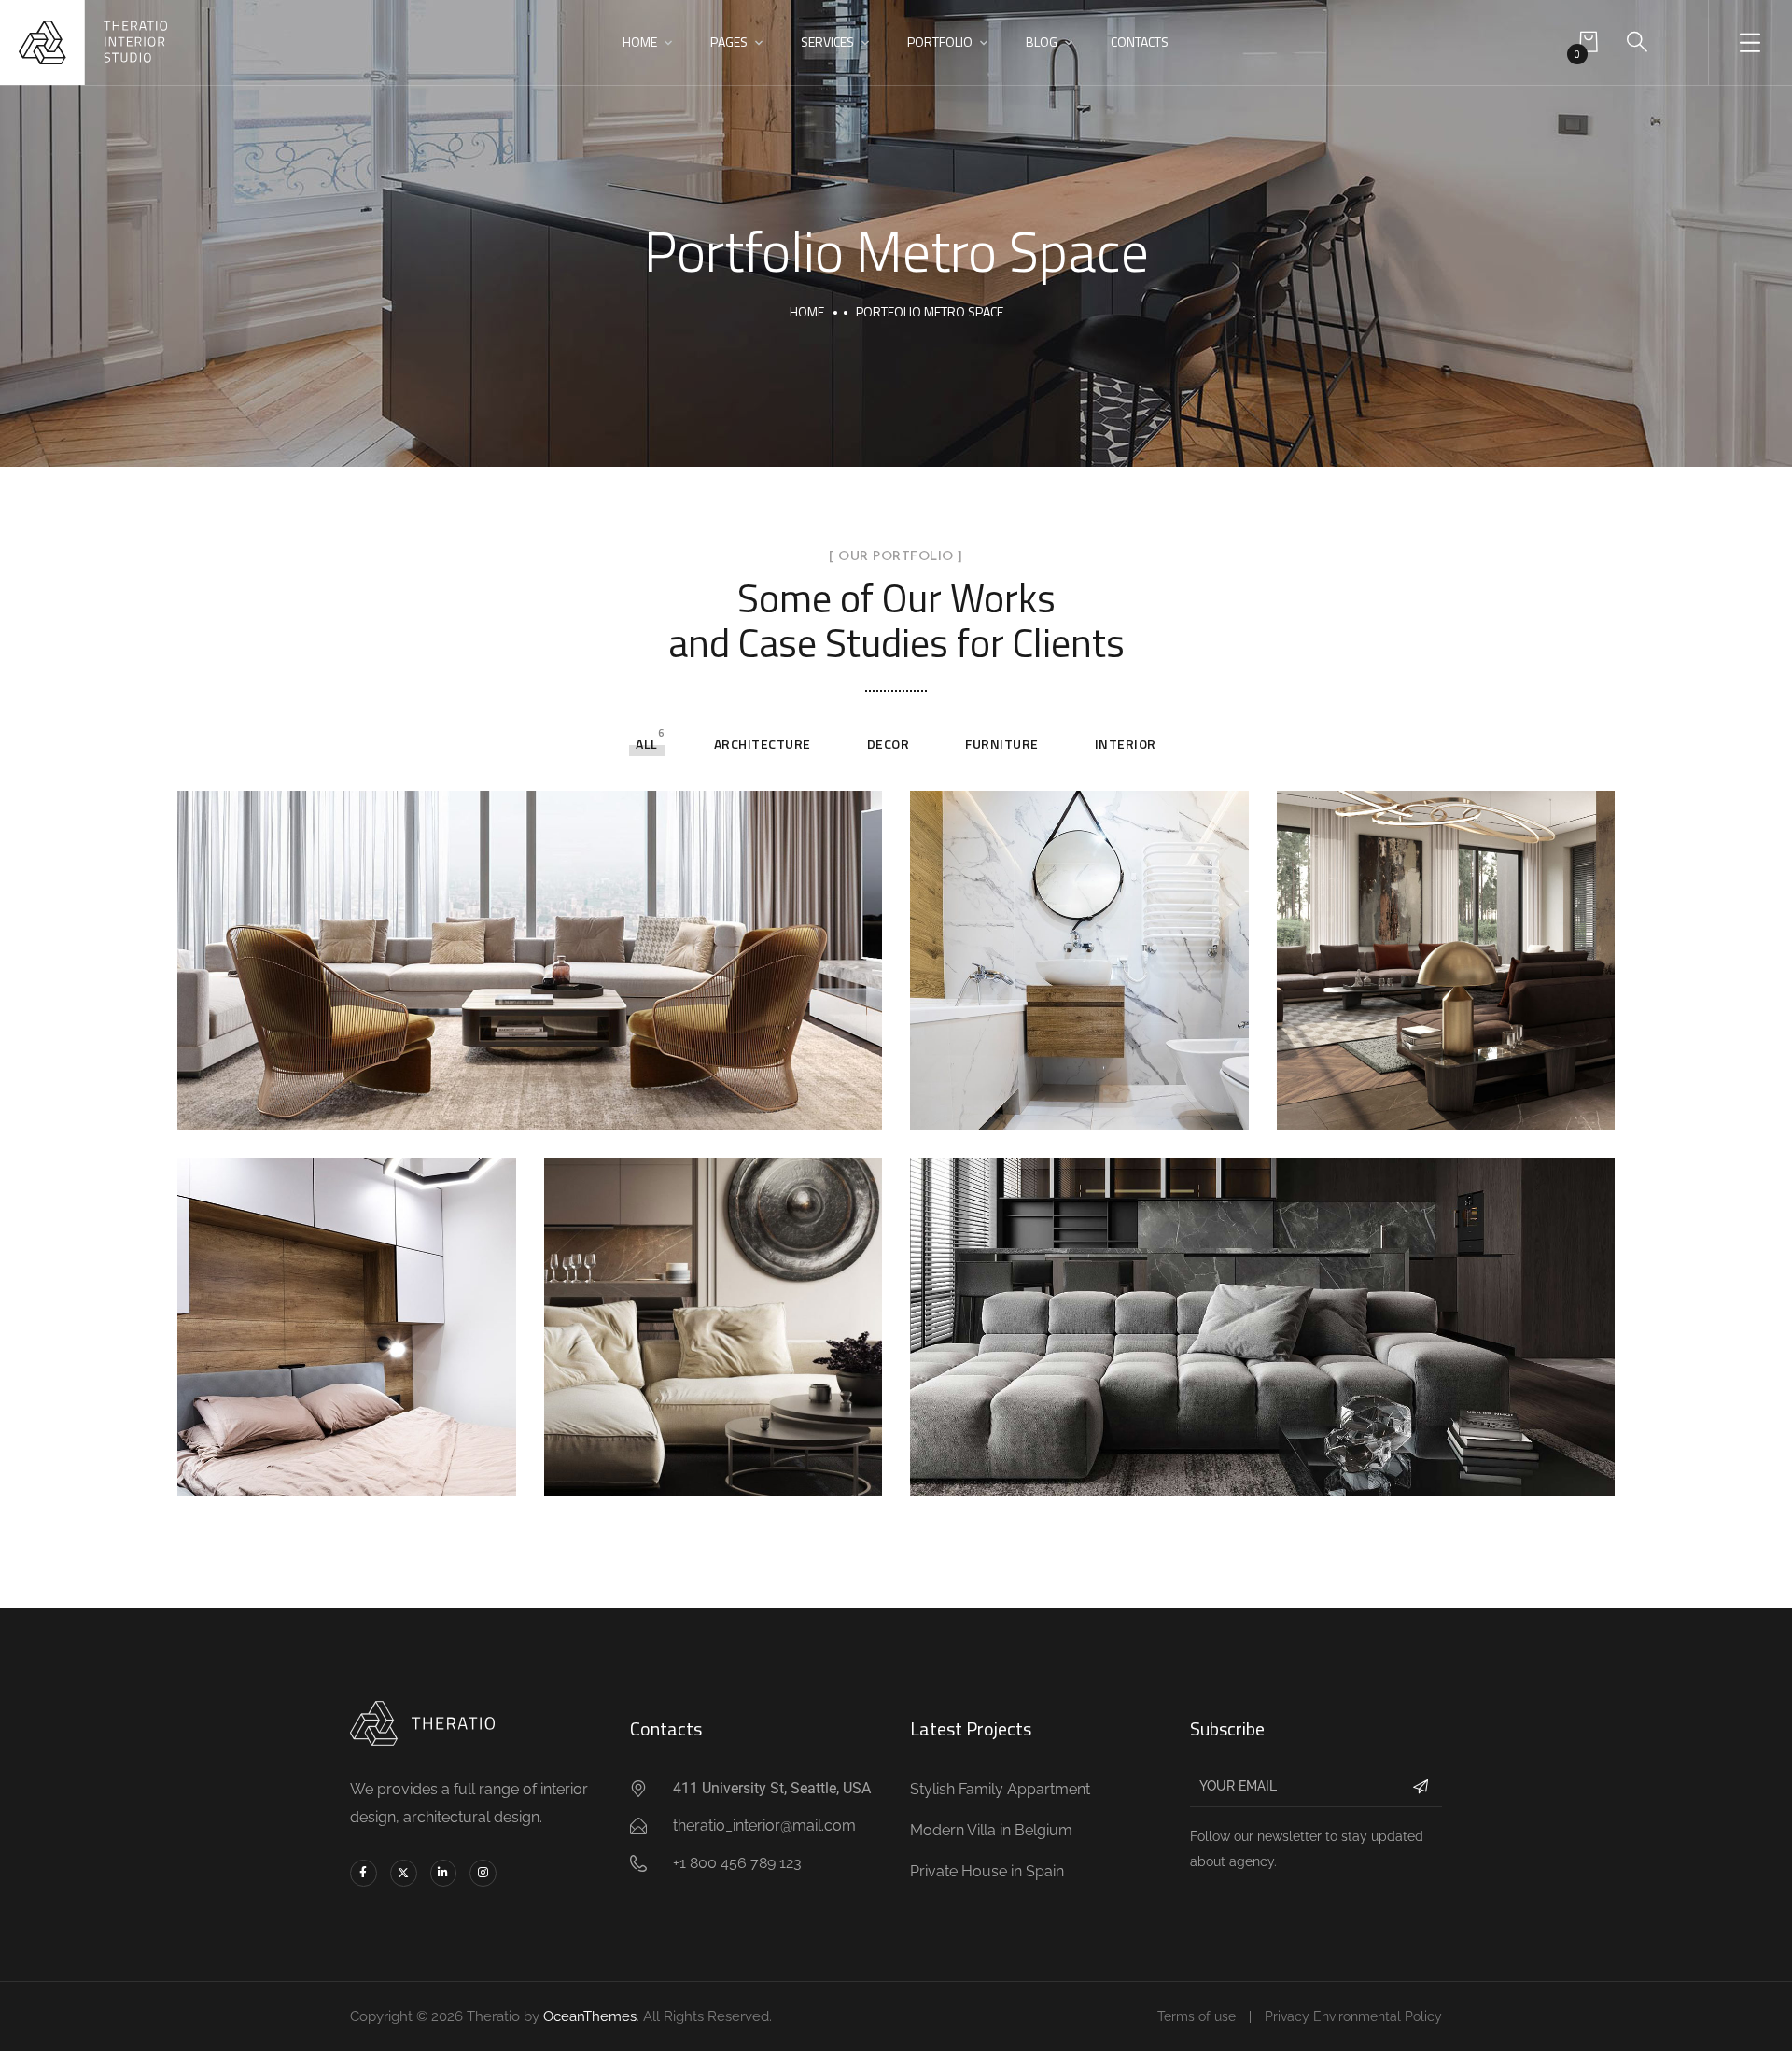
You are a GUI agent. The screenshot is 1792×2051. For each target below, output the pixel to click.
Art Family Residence (1423, 1102)
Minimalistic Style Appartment (1102, 1468)
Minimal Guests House (1063, 1102)
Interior (1126, 744)
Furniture (1002, 744)
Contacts (1140, 42)
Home (807, 311)
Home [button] (640, 42)
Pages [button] (729, 42)
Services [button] (827, 42)
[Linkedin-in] (444, 1873)
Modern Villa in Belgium (703, 1468)
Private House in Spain (331, 1468)
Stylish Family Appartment (351, 1102)
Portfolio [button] (940, 42)
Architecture (763, 744)
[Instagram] (483, 1873)
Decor (889, 744)
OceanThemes (590, 2016)
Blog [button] (1042, 42)
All (647, 744)
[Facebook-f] (364, 1873)
